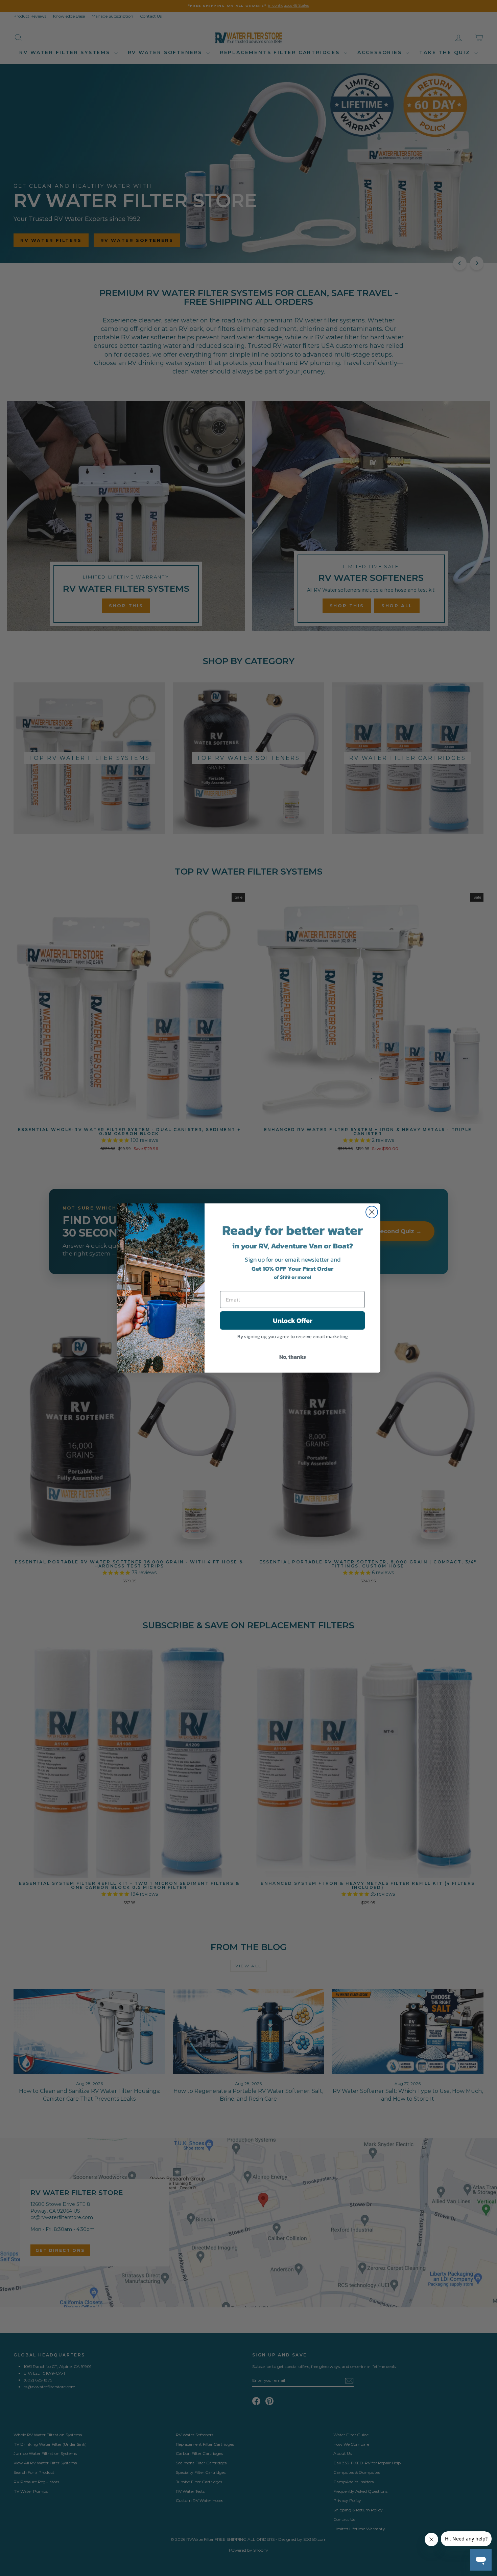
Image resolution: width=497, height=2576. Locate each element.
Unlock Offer (293, 1320)
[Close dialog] (372, 1212)
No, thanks (293, 1357)
